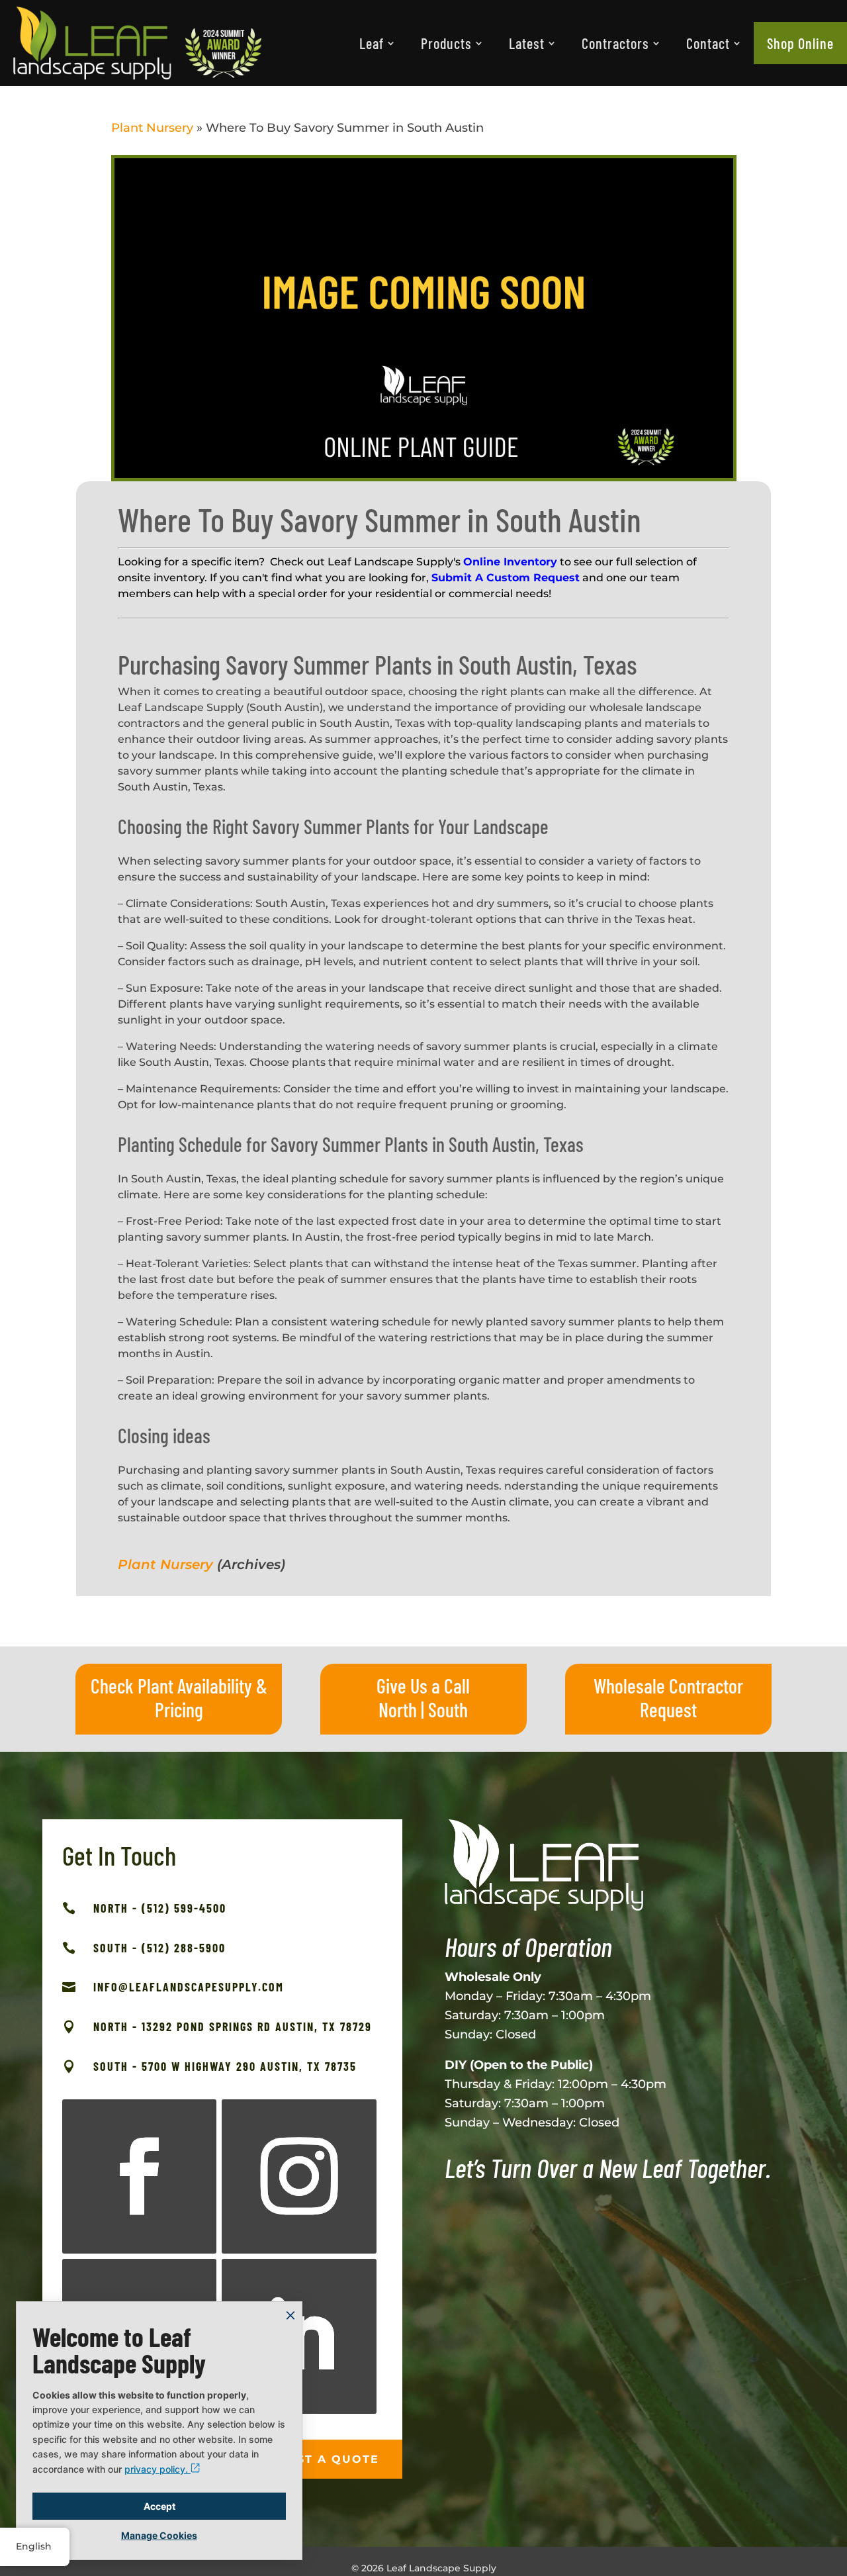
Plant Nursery (152, 128)
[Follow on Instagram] (299, 2176)
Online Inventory (510, 562)
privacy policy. (157, 2469)
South (448, 1709)
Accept (159, 2506)
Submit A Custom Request (506, 578)
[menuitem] (377, 43)
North (398, 1709)
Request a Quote (315, 2459)
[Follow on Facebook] (139, 2176)
